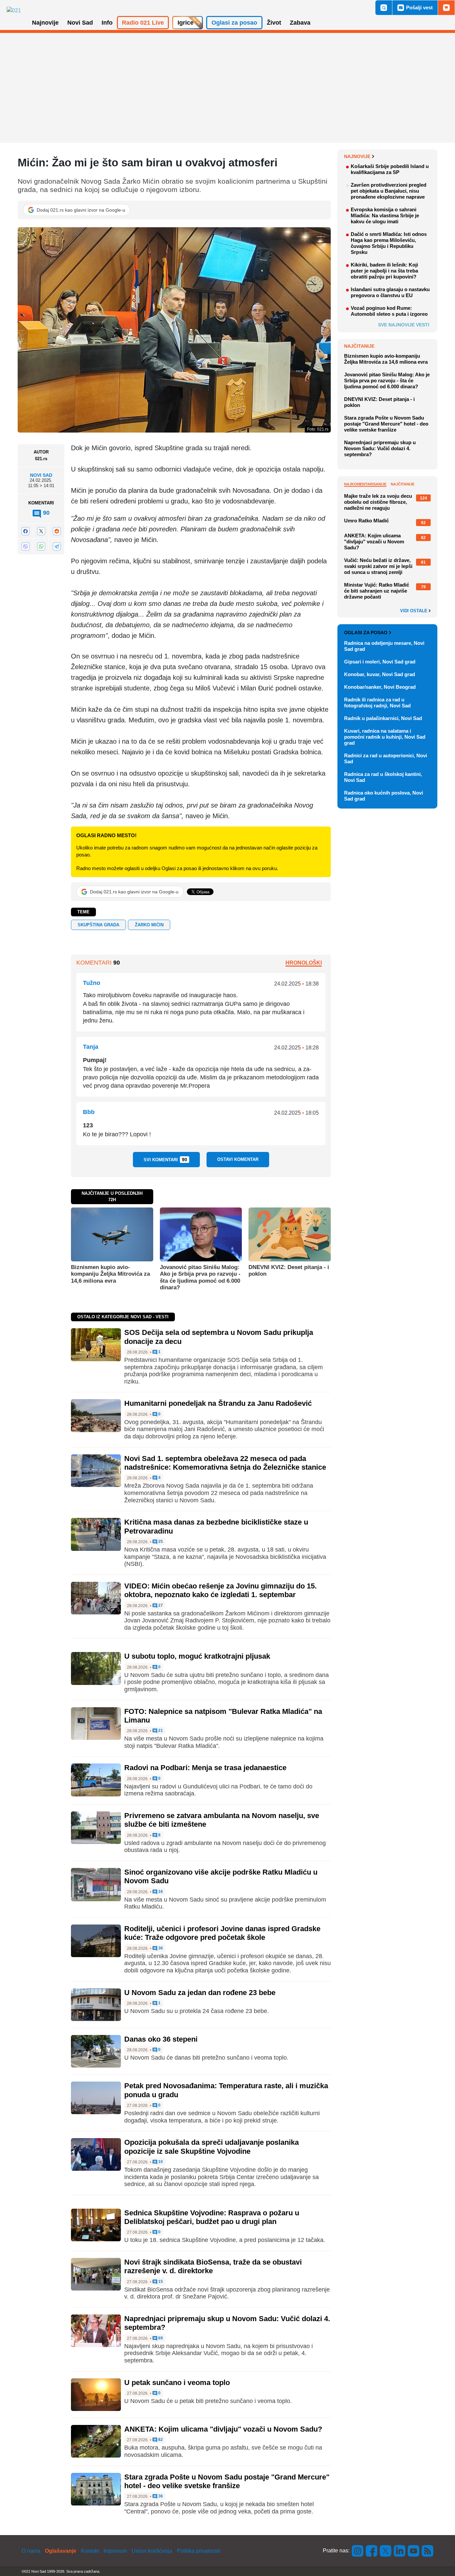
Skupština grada (98, 925)
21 (160, 1731)
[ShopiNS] (446, 8)
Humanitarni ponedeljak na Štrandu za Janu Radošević (218, 1403)
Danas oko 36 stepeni (161, 2039)
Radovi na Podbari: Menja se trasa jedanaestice (205, 1768)
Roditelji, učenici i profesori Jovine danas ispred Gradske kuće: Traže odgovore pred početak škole (222, 1933)
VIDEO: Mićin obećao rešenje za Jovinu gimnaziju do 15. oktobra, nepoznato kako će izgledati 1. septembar (221, 1590)
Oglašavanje (61, 2551)
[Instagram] (358, 2551)
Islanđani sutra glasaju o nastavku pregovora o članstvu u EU (390, 292)
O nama (31, 2551)
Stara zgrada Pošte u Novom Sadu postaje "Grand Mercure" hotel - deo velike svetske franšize (227, 2481)
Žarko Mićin (149, 925)
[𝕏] (41, 531)
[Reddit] (57, 531)
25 (160, 1542)
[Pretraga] (384, 8)
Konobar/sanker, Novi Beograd (380, 687)
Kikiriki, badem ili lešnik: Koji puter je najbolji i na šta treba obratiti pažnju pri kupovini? (384, 271)
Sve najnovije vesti (404, 325)
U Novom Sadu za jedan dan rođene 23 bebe (200, 1993)
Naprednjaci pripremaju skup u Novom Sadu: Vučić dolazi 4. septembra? (380, 448)
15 (160, 2282)
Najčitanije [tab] (403, 484)
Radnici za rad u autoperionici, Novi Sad (386, 758)
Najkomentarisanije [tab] (365, 484)
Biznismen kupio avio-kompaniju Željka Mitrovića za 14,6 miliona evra (110, 1274)
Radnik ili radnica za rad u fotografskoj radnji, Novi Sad (377, 703)
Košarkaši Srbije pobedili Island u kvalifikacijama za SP (390, 169)
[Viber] (25, 547)
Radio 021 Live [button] (143, 23)
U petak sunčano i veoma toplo (177, 2383)
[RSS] (427, 2551)
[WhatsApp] (41, 547)
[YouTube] (414, 2551)
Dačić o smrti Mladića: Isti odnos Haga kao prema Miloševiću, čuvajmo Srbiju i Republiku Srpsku (389, 243)
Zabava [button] (300, 23)
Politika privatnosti (199, 2551)
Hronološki (304, 963)
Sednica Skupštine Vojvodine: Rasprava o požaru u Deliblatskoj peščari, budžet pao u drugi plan (212, 2217)
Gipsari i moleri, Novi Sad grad (380, 662)
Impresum (115, 2551)
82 (160, 2440)
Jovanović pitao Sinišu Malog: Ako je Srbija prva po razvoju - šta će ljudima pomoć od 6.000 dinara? (200, 1277)
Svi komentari (165, 1160)
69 (160, 2338)
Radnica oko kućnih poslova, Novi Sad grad (384, 796)
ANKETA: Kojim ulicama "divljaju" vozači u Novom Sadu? (223, 2429)
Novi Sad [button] (80, 23)
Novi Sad (41, 475)
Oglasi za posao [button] (234, 23)
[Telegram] (57, 547)
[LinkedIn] (400, 2551)
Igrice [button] (186, 23)
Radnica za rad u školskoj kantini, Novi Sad (383, 777)
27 (160, 1606)
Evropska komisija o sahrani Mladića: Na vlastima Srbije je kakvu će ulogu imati (385, 215)
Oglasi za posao (366, 633)
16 (160, 1892)
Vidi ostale (414, 611)
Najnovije (357, 156)
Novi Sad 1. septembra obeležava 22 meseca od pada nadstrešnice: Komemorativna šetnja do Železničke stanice (225, 1463)
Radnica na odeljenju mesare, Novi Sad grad (384, 646)
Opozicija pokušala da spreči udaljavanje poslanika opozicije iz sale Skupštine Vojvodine (212, 2147)
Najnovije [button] (45, 23)
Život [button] (274, 23)
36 (160, 1948)
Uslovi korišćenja (152, 2551)
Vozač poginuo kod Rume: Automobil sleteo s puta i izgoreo (389, 311)
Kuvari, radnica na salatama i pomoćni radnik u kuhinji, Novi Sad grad (385, 737)
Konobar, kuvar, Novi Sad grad (380, 674)
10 (160, 2162)
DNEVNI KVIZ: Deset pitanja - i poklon (289, 1271)
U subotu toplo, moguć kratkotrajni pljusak (197, 1656)
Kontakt (90, 2551)
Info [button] (107, 23)
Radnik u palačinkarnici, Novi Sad (383, 718)
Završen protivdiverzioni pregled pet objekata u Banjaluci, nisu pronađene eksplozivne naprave (389, 191)
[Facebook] (25, 531)
